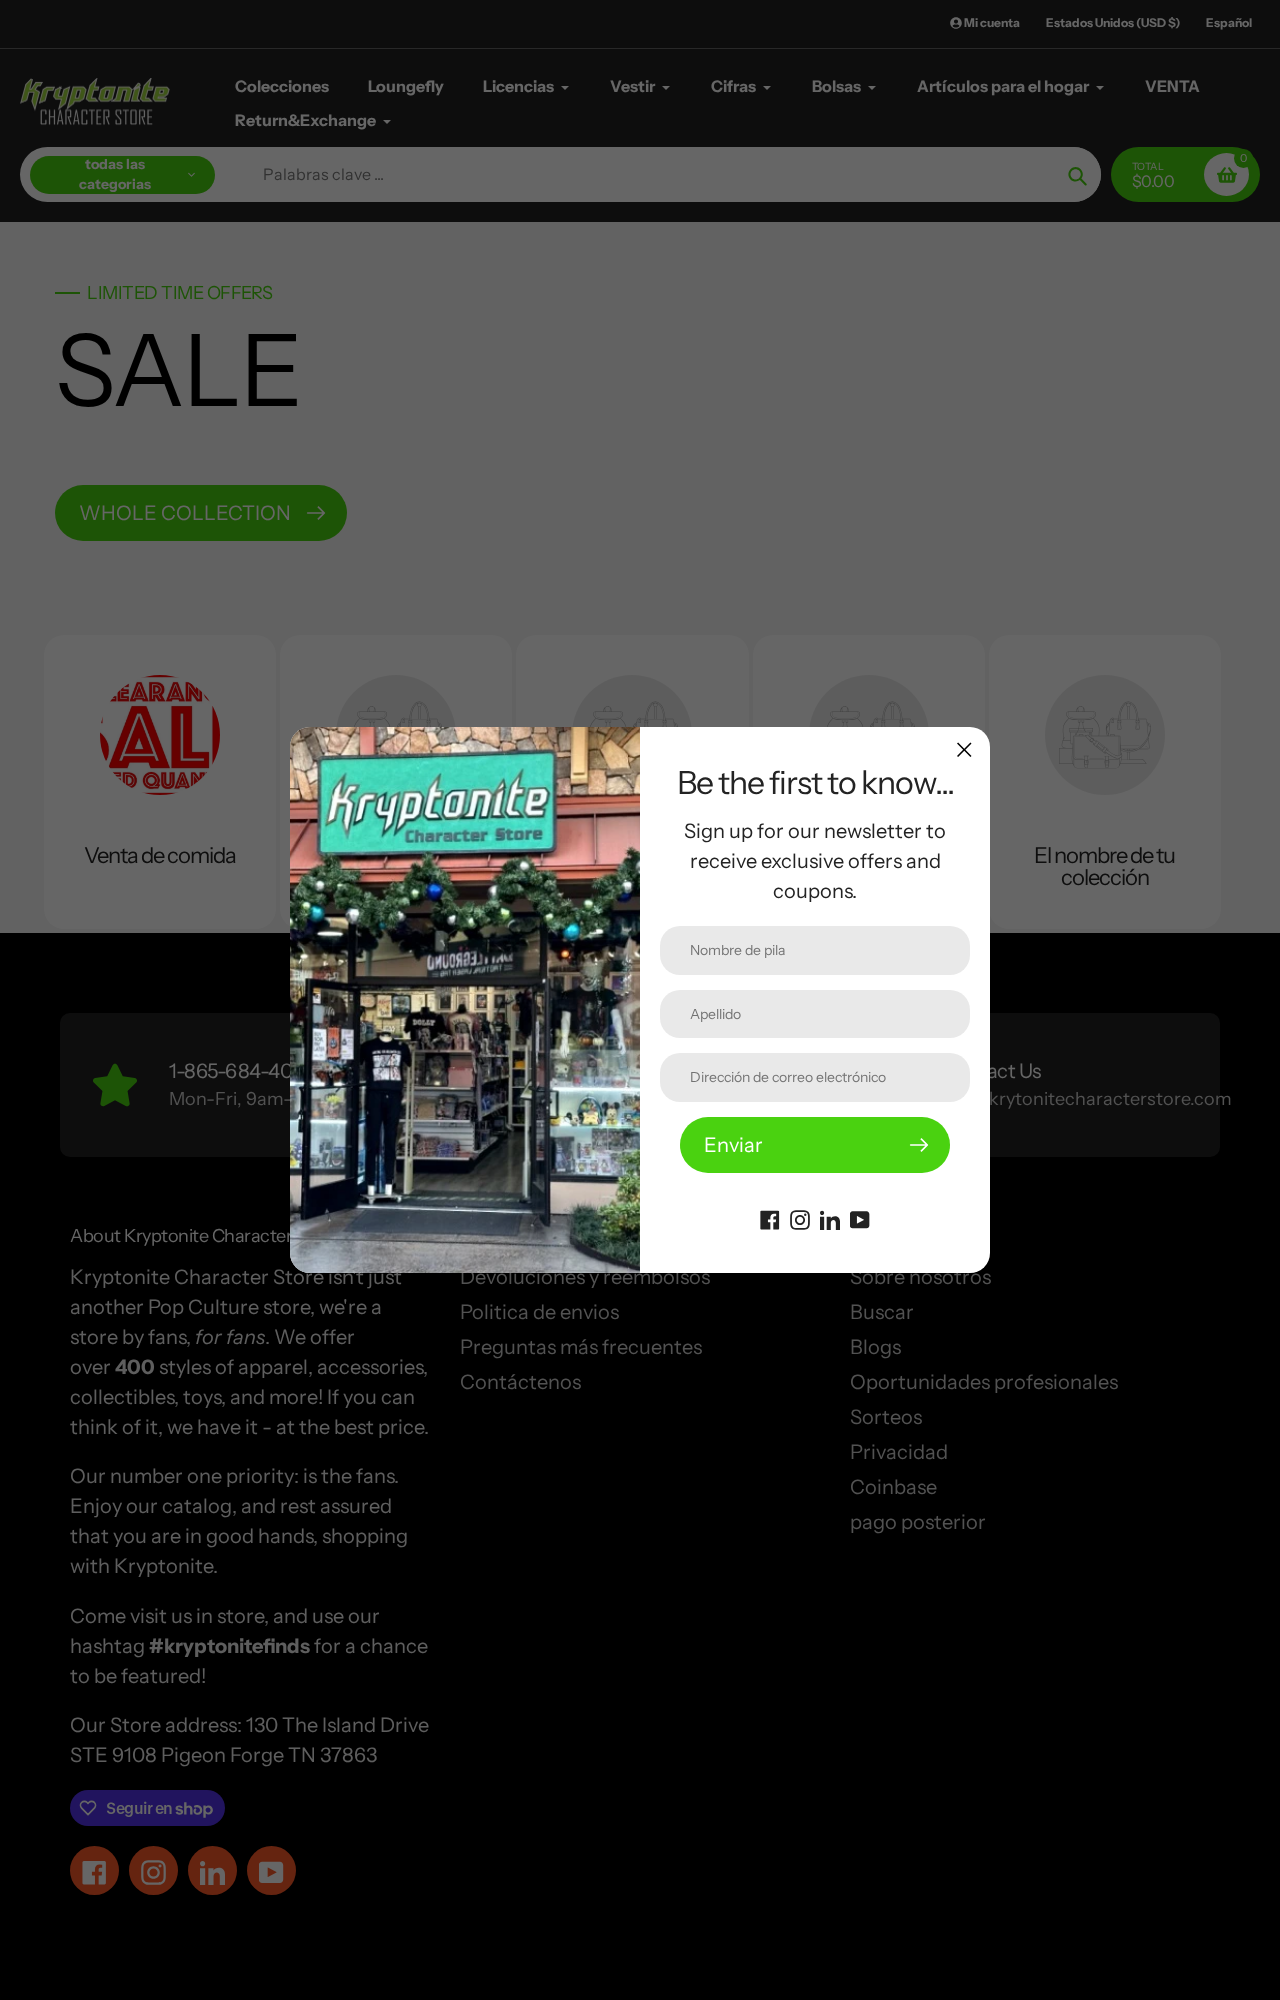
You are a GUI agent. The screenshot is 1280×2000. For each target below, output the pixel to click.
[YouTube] (860, 1218)
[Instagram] (800, 1218)
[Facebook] (770, 1218)
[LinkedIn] (830, 1218)
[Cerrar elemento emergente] (964, 749)
